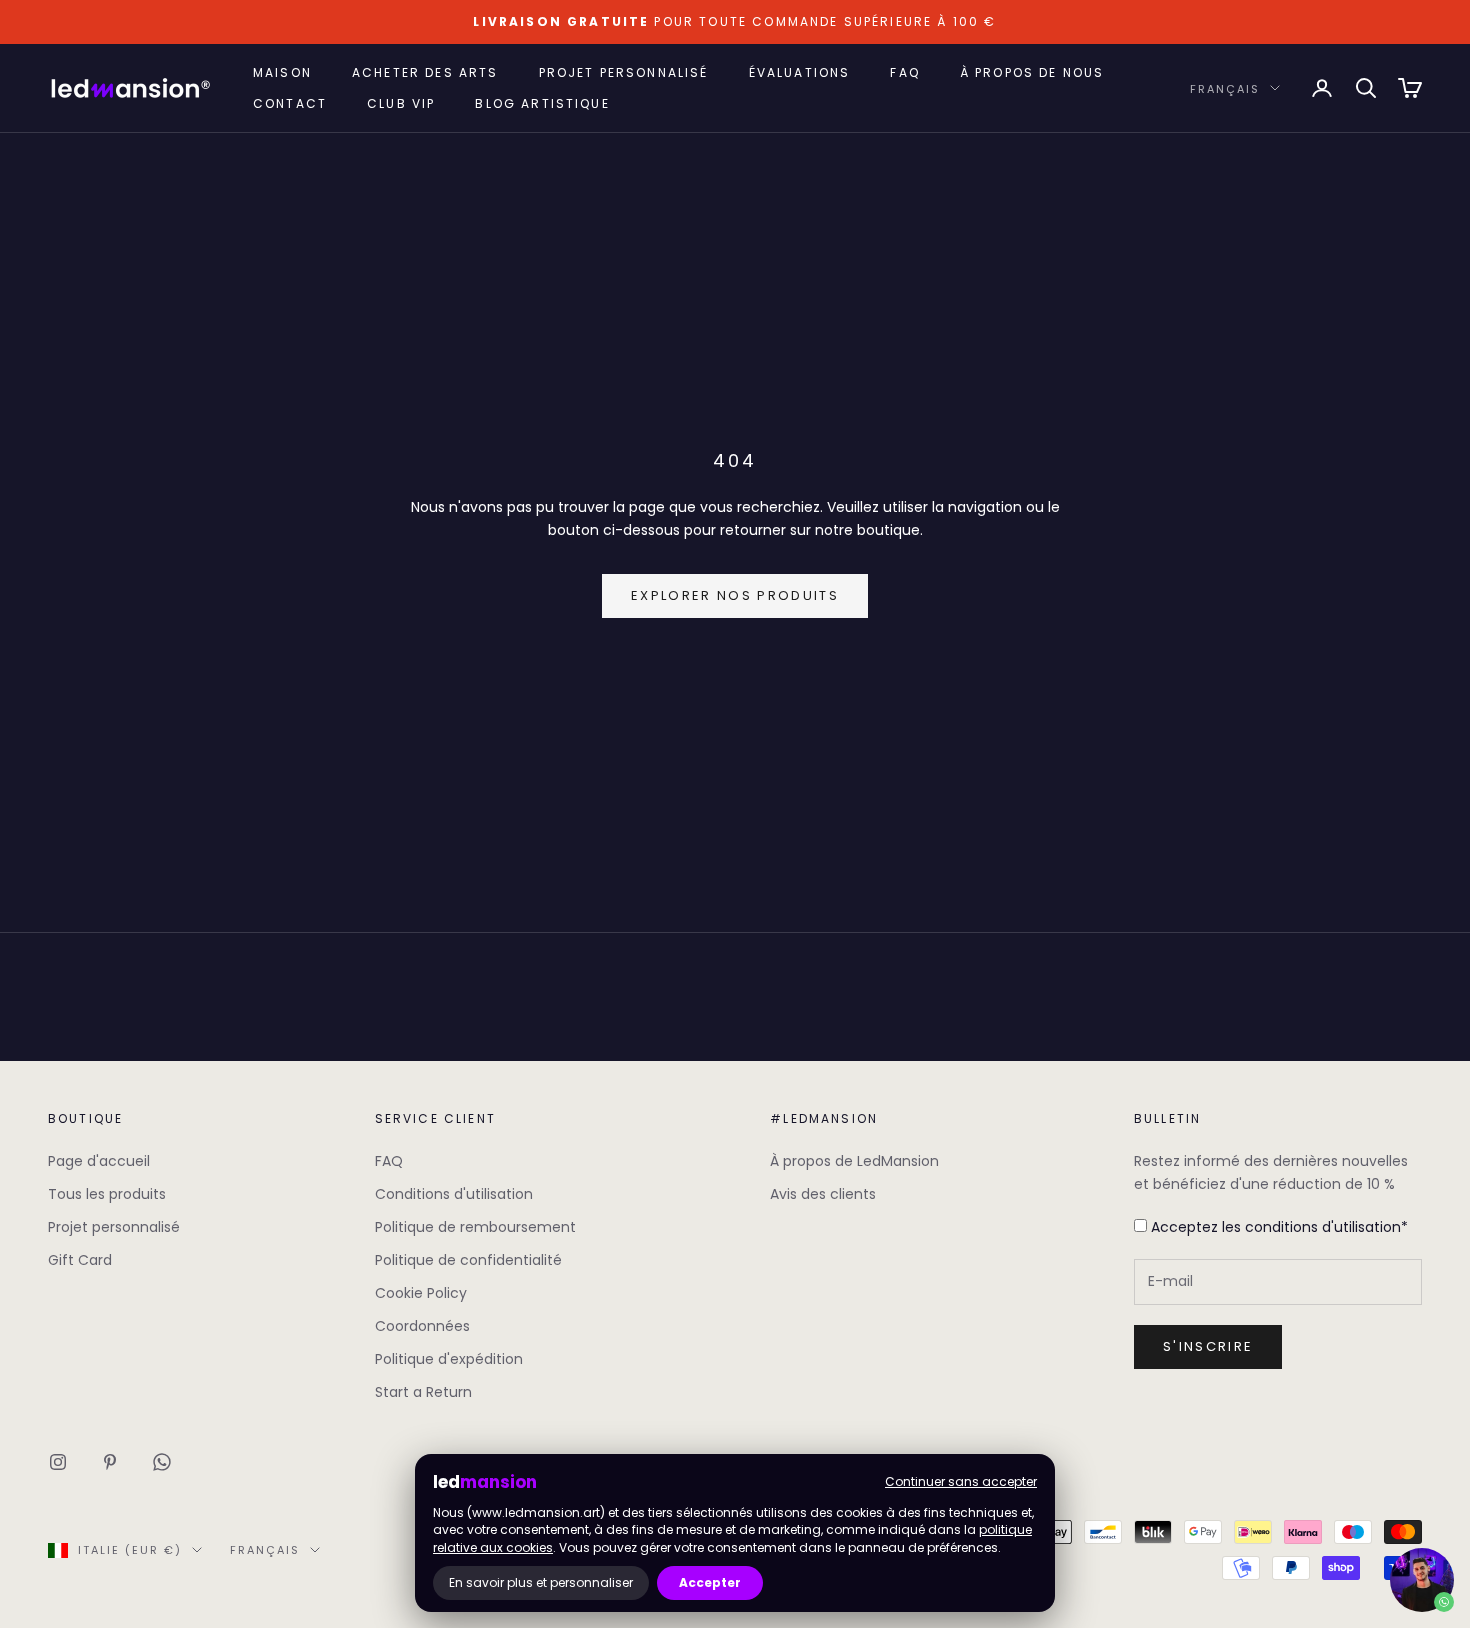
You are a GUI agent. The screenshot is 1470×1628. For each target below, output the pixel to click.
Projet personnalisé (114, 1227)
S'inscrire (1208, 1346)
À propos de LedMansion (854, 1161)
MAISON (282, 72)
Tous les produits (107, 1194)
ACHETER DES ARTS (425, 72)
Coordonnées (422, 1326)
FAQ (904, 72)
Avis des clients (823, 1194)
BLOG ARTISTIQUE (542, 102)
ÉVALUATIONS (800, 72)
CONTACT (290, 102)
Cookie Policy (421, 1293)
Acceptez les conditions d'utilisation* (1277, 1227)
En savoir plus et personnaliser (541, 1582)
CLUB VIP (401, 102)
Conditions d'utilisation (454, 1194)
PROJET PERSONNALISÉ (624, 72)
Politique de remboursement (475, 1227)
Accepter (710, 1582)
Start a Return (423, 1392)
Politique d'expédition (449, 1359)
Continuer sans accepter (961, 1481)
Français (1225, 88)
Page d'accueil (99, 1161)
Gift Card (80, 1260)
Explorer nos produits (735, 595)
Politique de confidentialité (468, 1260)
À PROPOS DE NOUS (1032, 72)
